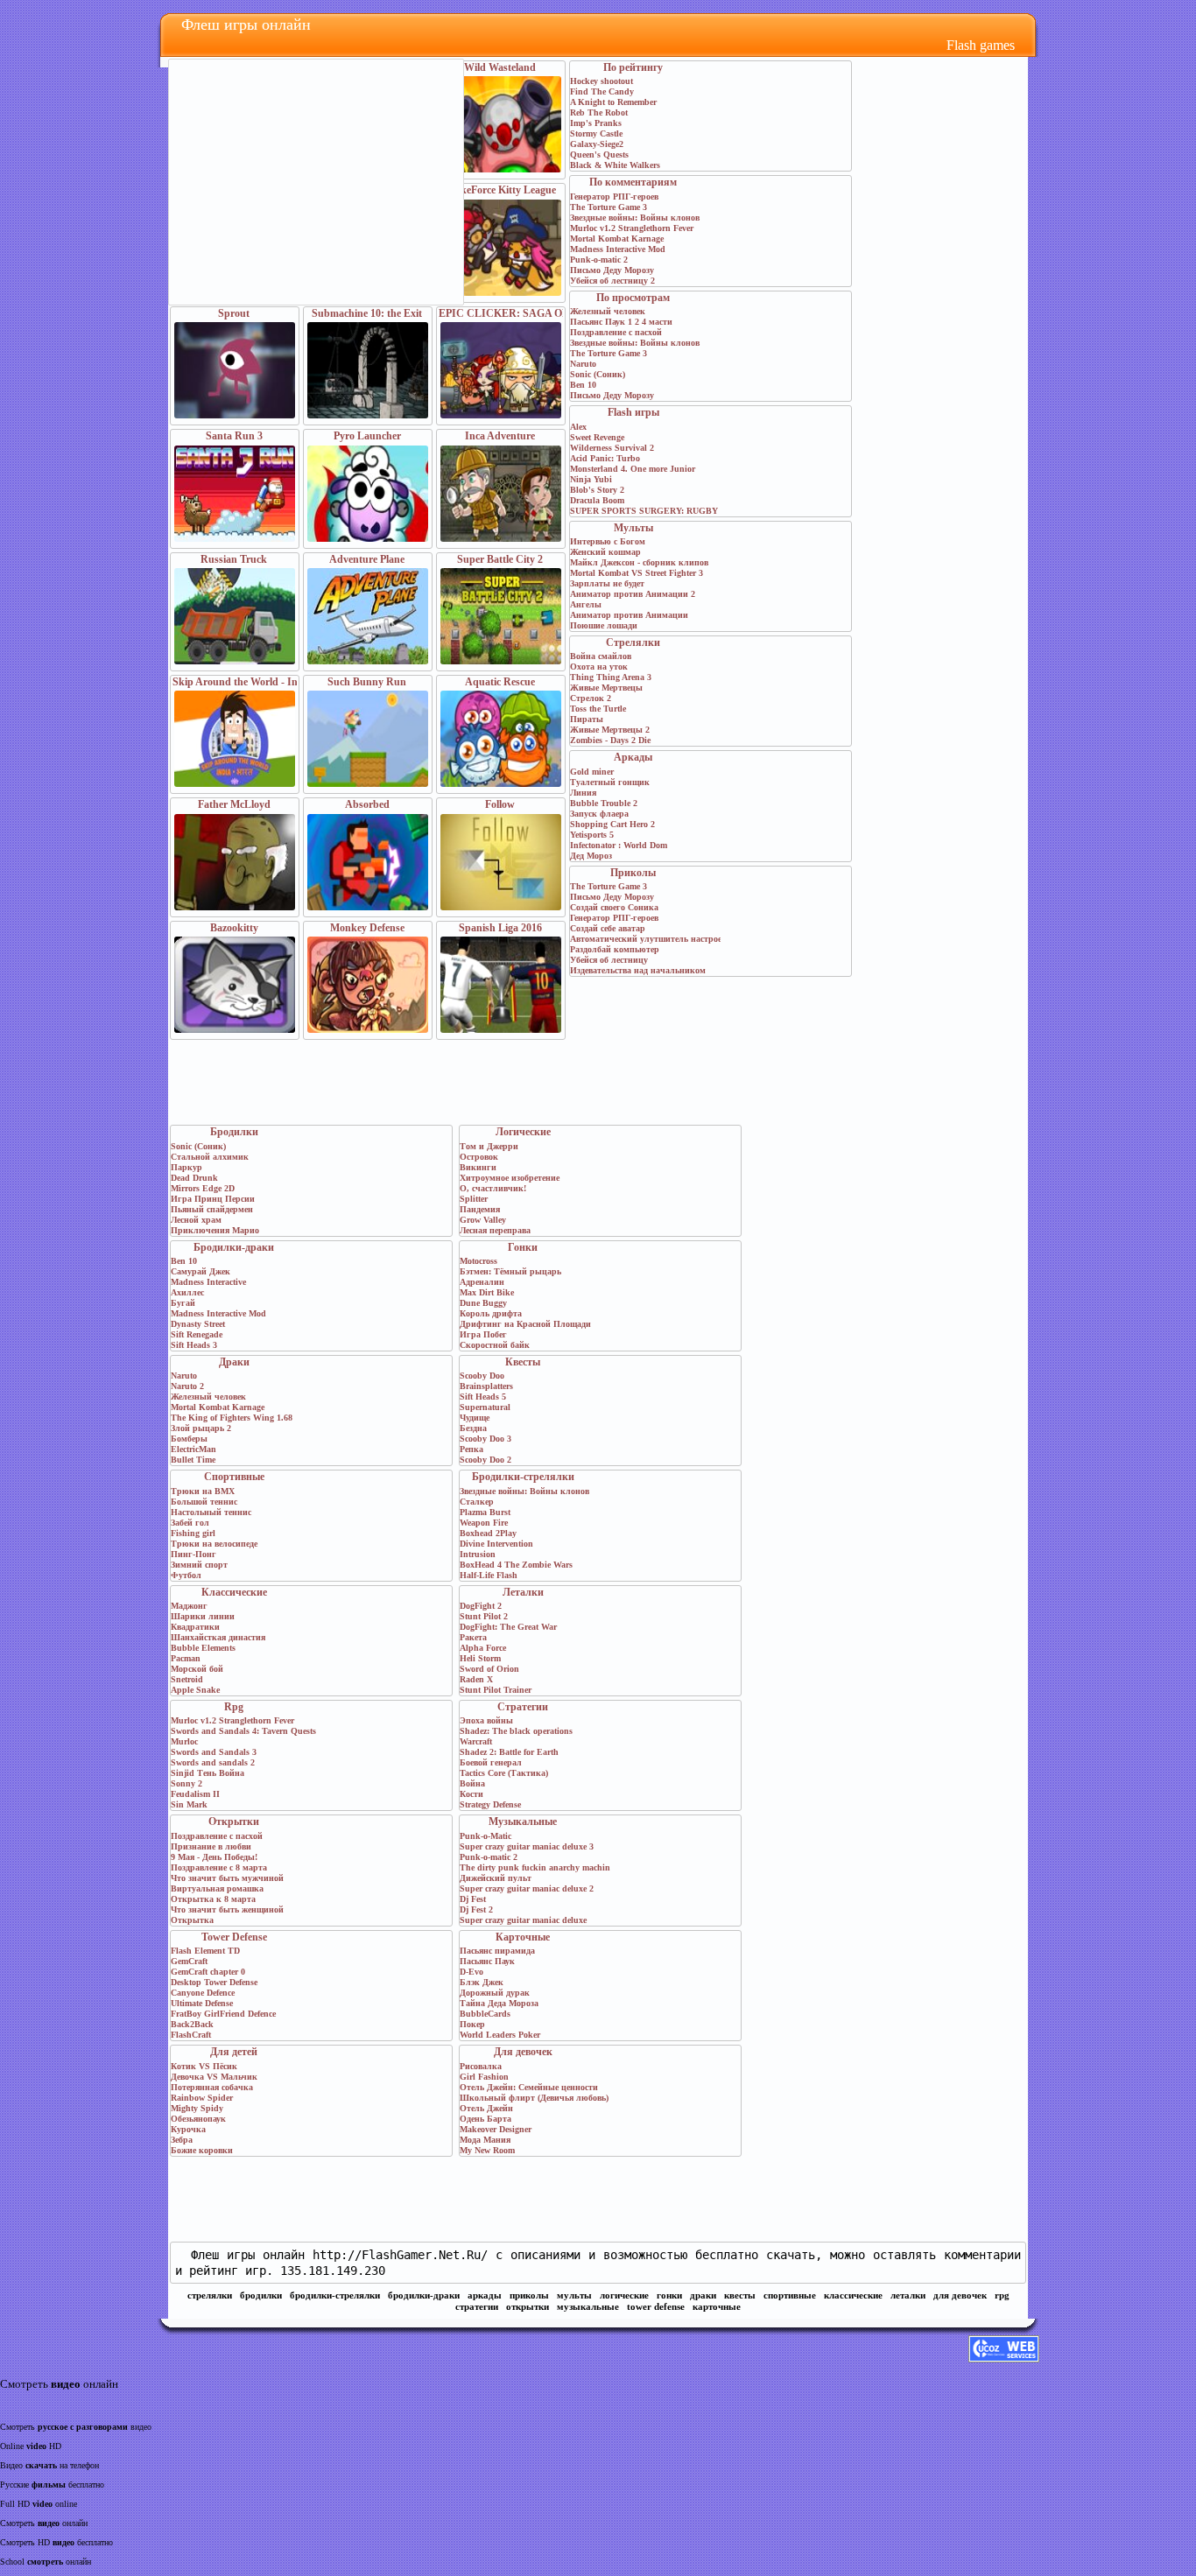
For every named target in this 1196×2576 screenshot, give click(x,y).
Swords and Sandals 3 (214, 1752)
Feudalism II (195, 1794)
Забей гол (190, 1523)
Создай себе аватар (608, 928)
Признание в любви (211, 1846)
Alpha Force (483, 1648)
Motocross (478, 1261)
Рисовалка (481, 2066)
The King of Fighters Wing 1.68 (232, 1418)
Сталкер (477, 1502)
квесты (740, 2295)
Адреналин (482, 1282)
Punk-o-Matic (485, 1836)
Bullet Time (193, 1460)
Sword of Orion (489, 1669)
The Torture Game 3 (609, 207)
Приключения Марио (215, 1230)
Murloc (184, 1741)
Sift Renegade (197, 1334)
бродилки (261, 2295)
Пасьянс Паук (487, 1961)
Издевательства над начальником (638, 970)
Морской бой (197, 1669)
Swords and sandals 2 (213, 1762)
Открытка (192, 1920)
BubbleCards (485, 2014)
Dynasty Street (198, 1324)
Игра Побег (483, 1334)
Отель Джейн (486, 2108)
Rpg (234, 1707)
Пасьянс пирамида (497, 1951)
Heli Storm (480, 1658)
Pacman (186, 1658)
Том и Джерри (489, 1146)
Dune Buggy (483, 1303)
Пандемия (480, 1209)
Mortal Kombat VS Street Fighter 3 (637, 573)
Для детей (234, 2052)
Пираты (587, 719)
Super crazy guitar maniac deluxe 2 (527, 1888)
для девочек (960, 2295)
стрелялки (210, 2295)
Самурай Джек (201, 1271)
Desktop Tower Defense (214, 1982)
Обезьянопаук (198, 2119)
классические (853, 2295)
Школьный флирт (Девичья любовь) (534, 2098)
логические (624, 2295)
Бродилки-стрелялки (523, 1477)
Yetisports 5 (592, 835)
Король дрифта (491, 1313)
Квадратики (195, 1627)
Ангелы (586, 604)
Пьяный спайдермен (212, 1209)
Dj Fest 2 (476, 1909)
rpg (1002, 2295)
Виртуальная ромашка (217, 1888)
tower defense (656, 2306)
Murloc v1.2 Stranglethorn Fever (632, 228)
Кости (471, 1794)
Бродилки (234, 1132)
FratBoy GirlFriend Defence (223, 2014)
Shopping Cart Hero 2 (612, 824)
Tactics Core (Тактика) (504, 1773)
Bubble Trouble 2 (604, 803)
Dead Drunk (194, 1178)
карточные (717, 2306)
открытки (528, 2306)
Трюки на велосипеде (214, 1544)
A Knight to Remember (613, 102)
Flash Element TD (205, 1951)
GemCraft (189, 1961)
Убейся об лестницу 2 (612, 281)
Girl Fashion (484, 2077)
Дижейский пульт (496, 1878)
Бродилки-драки (234, 1247)
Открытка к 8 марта (213, 1899)
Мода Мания (485, 2140)
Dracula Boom (597, 500)
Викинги (478, 1167)
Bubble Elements (203, 1648)
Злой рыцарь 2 (201, 1428)
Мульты (633, 528)
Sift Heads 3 (194, 1345)
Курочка (188, 2129)
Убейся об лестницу (609, 960)
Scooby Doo (482, 1376)
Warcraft (476, 1741)
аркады (485, 2295)
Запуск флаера (599, 814)
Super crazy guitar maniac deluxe (523, 1920)
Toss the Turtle (598, 709)
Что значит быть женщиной (227, 1909)
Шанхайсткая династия (218, 1637)
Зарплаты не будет (607, 583)
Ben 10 (583, 385)
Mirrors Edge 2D (203, 1188)
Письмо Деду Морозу (612, 270)
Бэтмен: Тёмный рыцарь (510, 1271)
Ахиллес (187, 1292)
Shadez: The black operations (516, 1731)
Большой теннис (204, 1502)
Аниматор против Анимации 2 (633, 594)
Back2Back (192, 2024)
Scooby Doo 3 (485, 1439)
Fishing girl (193, 1533)
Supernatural (485, 1407)
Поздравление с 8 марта (219, 1867)
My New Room (487, 2150)
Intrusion (478, 1554)
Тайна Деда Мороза (499, 2003)
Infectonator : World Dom (619, 845)
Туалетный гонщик (610, 782)
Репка (471, 1449)
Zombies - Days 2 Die (610, 740)
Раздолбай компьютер (615, 949)
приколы (529, 2295)
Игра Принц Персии (213, 1199)
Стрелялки (633, 642)
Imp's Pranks (596, 123)
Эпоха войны (486, 1720)
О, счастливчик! (493, 1188)
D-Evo (471, 1972)
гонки (669, 2295)
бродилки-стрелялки (335, 2295)
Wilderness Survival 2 (612, 448)
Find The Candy (602, 91)
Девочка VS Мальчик (214, 2077)
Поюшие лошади (604, 625)
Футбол (186, 1575)
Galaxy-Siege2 (597, 144)
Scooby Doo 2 (485, 1460)
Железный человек (608, 311)
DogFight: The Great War (508, 1627)
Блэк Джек (482, 1982)
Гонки (523, 1247)
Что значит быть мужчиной (227, 1878)
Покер (472, 2024)
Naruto (583, 364)
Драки (234, 1362)
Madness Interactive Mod (618, 249)
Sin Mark (189, 1804)
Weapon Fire (484, 1523)
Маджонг (189, 1606)
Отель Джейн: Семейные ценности (529, 2087)
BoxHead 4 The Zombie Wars (516, 1565)
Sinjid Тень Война (208, 1773)
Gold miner (592, 772)
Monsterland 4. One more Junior (633, 469)
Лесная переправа (495, 1230)
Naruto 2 (187, 1386)
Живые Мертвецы (606, 688)
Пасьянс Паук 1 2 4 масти (621, 322)
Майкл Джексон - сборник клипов (639, 562)
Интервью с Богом (608, 541)
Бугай (183, 1303)
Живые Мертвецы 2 (610, 730)
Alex (578, 427)
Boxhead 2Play (488, 1533)
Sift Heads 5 (483, 1397)
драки (703, 2295)
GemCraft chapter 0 (208, 1972)
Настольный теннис (211, 1512)
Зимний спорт (199, 1565)
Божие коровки (202, 2150)
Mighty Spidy (197, 2108)
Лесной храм (196, 1220)
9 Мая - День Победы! (214, 1857)
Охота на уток (599, 667)
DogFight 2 (481, 1606)
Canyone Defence (203, 1993)
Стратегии (523, 1707)
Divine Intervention (496, 1544)
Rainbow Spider (202, 2098)
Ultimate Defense (202, 2003)
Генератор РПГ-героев (614, 197)
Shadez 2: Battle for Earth (509, 1752)
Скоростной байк (495, 1345)
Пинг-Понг (193, 1554)
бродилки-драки (424, 2295)
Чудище (475, 1418)
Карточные (523, 1937)
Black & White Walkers (615, 165)
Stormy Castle (596, 133)
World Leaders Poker (500, 2035)
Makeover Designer (496, 2129)
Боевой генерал (491, 1762)
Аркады (633, 757)
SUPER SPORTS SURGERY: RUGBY (644, 511)
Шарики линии (203, 1616)
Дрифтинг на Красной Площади (525, 1324)
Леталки (523, 1592)
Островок (479, 1157)
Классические (234, 1592)
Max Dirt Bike (487, 1292)
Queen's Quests (599, 154)
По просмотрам (633, 298)
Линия (583, 793)
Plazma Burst (485, 1512)
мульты (574, 2295)
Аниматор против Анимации (629, 615)
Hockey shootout (602, 81)
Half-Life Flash (489, 1575)
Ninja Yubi (591, 479)
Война (472, 1783)
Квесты (523, 1362)
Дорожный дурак (495, 1993)
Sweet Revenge (597, 437)
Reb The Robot (599, 112)
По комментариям (633, 182)
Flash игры (633, 412)
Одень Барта (485, 2119)
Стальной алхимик (210, 1157)
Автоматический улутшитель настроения (653, 939)
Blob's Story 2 (597, 490)
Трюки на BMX (203, 1491)
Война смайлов (601, 656)
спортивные (790, 2295)
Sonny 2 (186, 1783)
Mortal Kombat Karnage (617, 239)
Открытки (234, 1821)
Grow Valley (483, 1220)
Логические (523, 1132)
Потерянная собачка (212, 2087)
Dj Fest (473, 1899)
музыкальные (588, 2306)
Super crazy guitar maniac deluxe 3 (527, 1846)
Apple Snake (195, 1690)
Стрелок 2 (591, 698)
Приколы (633, 873)
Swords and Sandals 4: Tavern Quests (243, 1731)
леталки (908, 2295)
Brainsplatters (486, 1386)
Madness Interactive (208, 1282)
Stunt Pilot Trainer (496, 1690)
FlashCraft (191, 2035)
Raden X (476, 1679)
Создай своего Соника (614, 907)
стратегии (477, 2306)
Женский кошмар (605, 552)
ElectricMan (193, 1449)
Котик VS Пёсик (204, 2066)
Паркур (186, 1167)
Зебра (182, 2140)
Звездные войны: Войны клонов (635, 218)
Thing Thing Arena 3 (611, 677)
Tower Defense (234, 1937)
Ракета (473, 1637)
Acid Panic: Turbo (605, 458)
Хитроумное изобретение (510, 1178)
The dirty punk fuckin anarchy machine (537, 1867)
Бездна (473, 1428)
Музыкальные (523, 1821)
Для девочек (523, 2052)
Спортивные (234, 1477)
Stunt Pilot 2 (484, 1616)
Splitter (474, 1199)
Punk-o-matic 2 (599, 260)
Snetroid (187, 1679)
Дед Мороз (591, 856)
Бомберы (189, 1439)
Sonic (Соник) (598, 374)
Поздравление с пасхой (616, 332)
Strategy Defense (490, 1804)
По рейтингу (633, 67)
